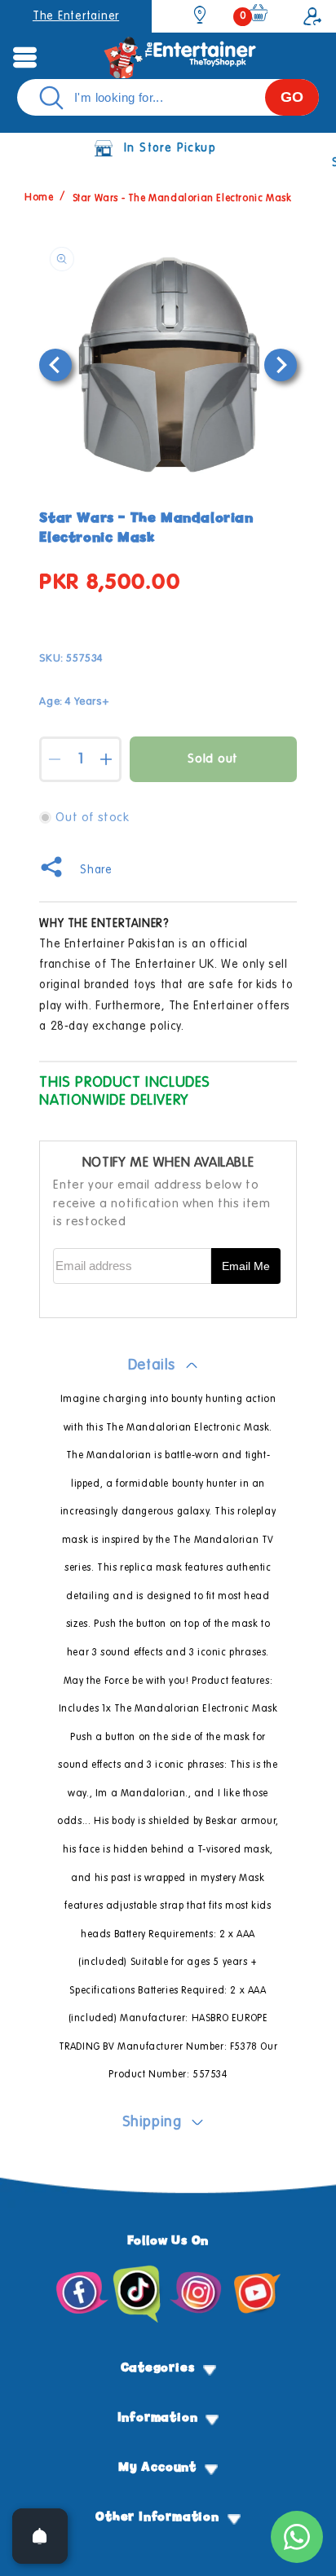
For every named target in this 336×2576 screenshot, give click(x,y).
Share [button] (96, 870)
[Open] (40, 2536)
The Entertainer (76, 16)
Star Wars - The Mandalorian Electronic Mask (182, 199)
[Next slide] (281, 365)
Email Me (246, 1266)
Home (39, 199)
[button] (24, 57)
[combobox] (168, 97)
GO (292, 97)
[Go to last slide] (55, 365)
